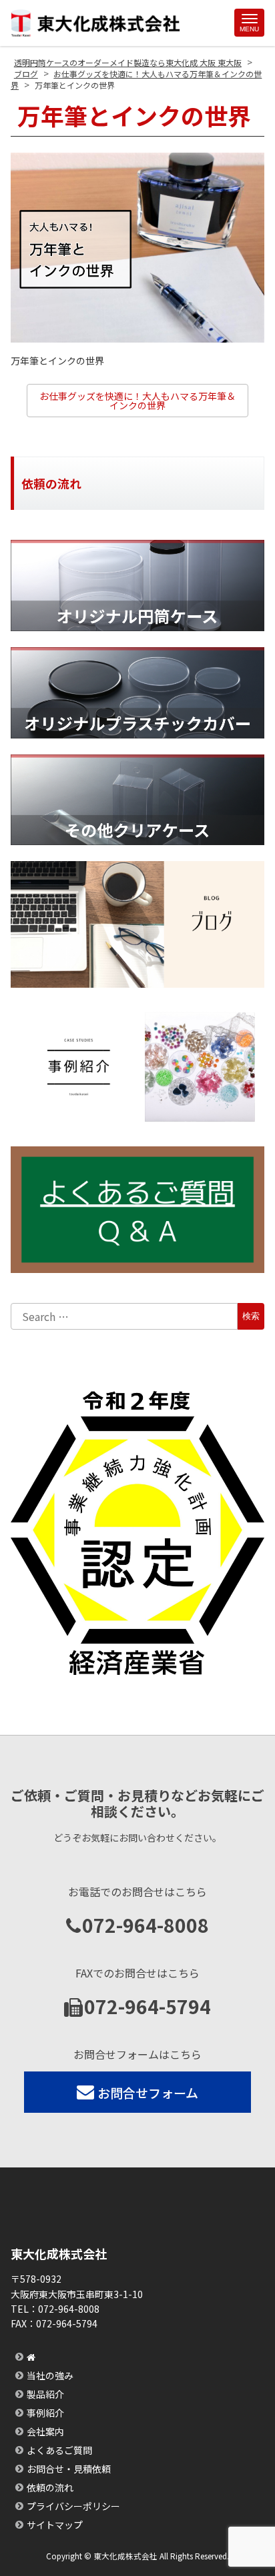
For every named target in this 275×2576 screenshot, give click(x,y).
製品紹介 (45, 2394)
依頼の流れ (50, 2487)
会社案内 (45, 2431)
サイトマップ (55, 2525)
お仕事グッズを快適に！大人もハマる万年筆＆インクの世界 (137, 401)
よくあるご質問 (59, 2450)
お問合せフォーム (148, 2092)
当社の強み (50, 2375)
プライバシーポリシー (73, 2506)
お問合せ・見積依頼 (69, 2469)
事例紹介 (45, 2413)
